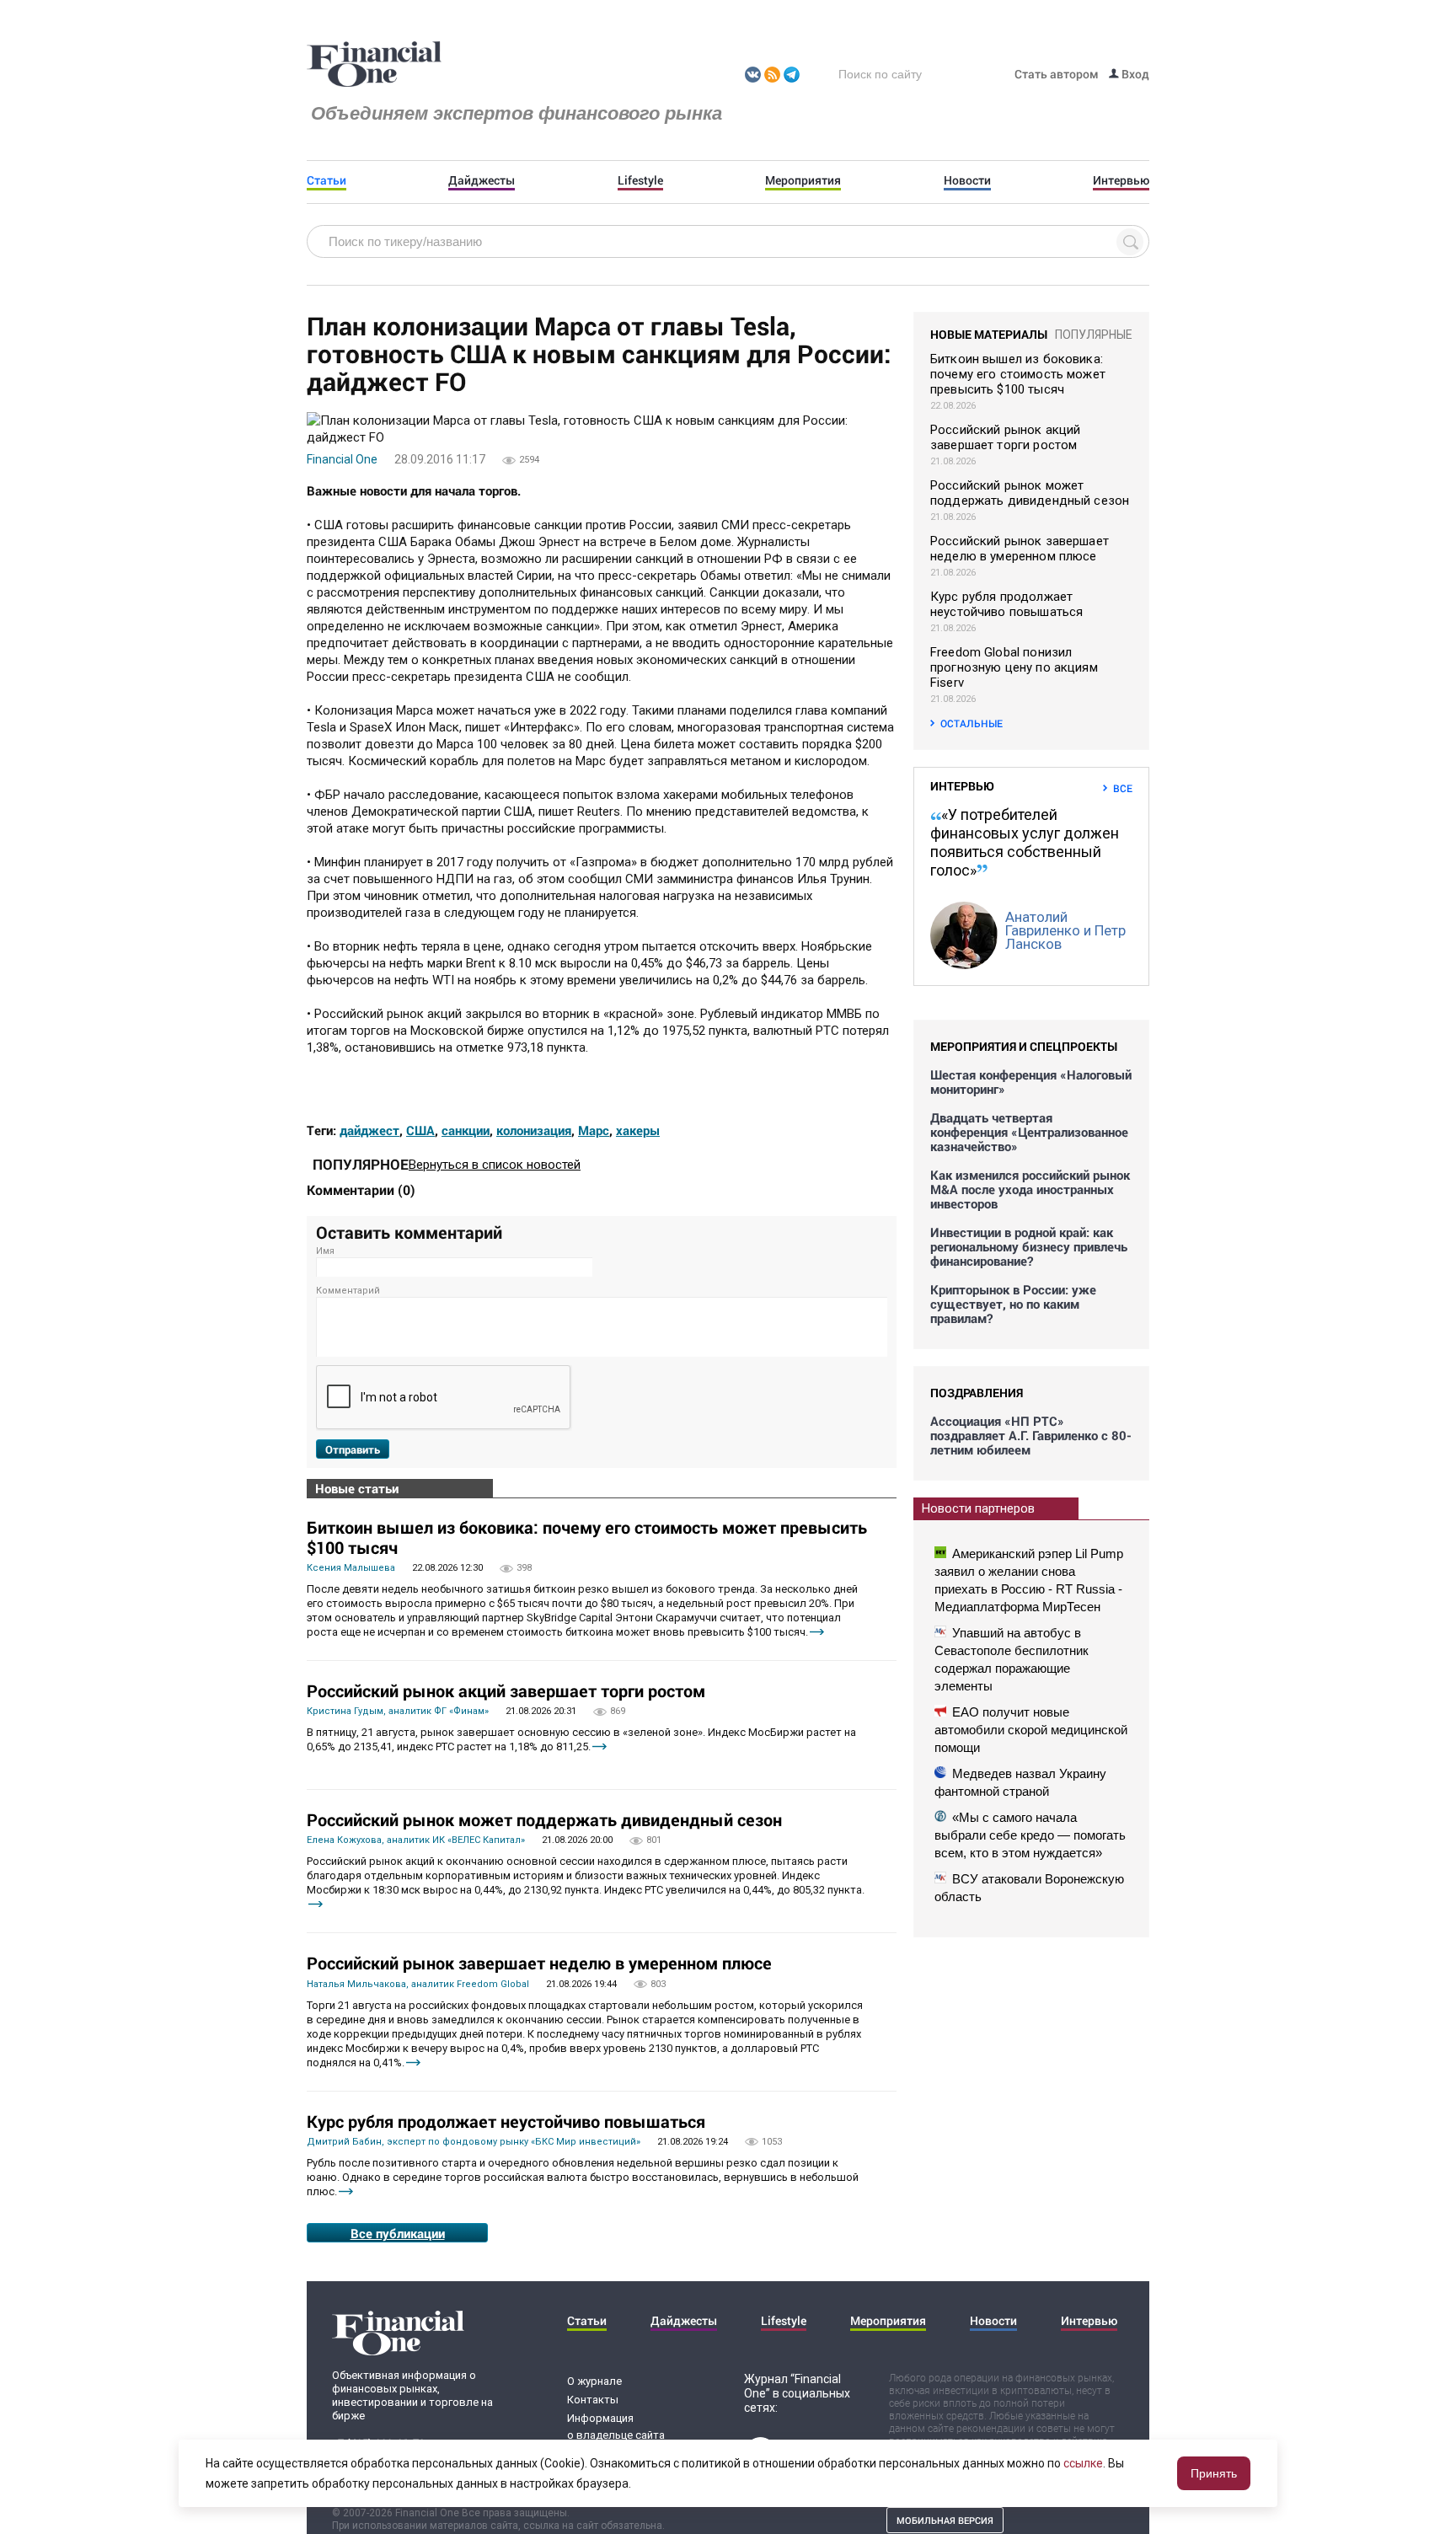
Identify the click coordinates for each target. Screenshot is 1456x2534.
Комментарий (348, 1291)
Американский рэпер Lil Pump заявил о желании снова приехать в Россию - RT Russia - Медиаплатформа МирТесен (1029, 1580)
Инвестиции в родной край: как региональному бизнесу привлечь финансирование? (1029, 1247)
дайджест (369, 1130)
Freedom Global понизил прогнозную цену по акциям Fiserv (1014, 667)
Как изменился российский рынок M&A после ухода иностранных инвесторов (1030, 1189)
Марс (594, 1130)
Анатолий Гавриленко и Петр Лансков (1065, 930)
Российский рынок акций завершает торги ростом (506, 1690)
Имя (325, 1251)
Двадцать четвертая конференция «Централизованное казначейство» (1029, 1132)
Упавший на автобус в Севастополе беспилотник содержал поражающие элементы (1012, 1659)
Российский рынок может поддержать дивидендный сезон (544, 1819)
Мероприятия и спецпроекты (1024, 1046)
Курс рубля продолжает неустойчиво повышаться (506, 2121)
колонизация (534, 1130)
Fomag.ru (374, 65)
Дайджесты (482, 180)
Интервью (1121, 180)
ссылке (1083, 2463)
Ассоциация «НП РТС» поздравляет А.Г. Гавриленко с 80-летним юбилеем (1031, 1436)
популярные (1094, 335)
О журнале (594, 2381)
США (420, 1130)
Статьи (327, 180)
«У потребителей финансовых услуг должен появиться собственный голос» (1025, 842)
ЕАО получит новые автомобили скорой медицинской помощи (1031, 1730)
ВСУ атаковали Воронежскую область (1029, 1888)
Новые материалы (989, 334)
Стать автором (1057, 74)
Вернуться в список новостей (495, 1165)
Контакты (593, 2400)
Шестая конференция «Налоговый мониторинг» (1031, 1082)
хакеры (638, 1130)
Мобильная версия (945, 2520)
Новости (967, 180)
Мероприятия (803, 180)
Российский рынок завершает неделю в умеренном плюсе (539, 1963)
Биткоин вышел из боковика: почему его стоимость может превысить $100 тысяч (587, 1537)
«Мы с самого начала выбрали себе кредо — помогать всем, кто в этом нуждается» (1030, 1835)
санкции (466, 1130)
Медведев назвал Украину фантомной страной (1020, 1782)
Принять (1214, 2473)
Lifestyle (640, 180)
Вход (1134, 74)
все (1123, 788)
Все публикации (398, 2233)
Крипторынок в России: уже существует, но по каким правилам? (1013, 1304)
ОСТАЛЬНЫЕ (972, 723)
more (817, 1632)
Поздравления (977, 1393)
